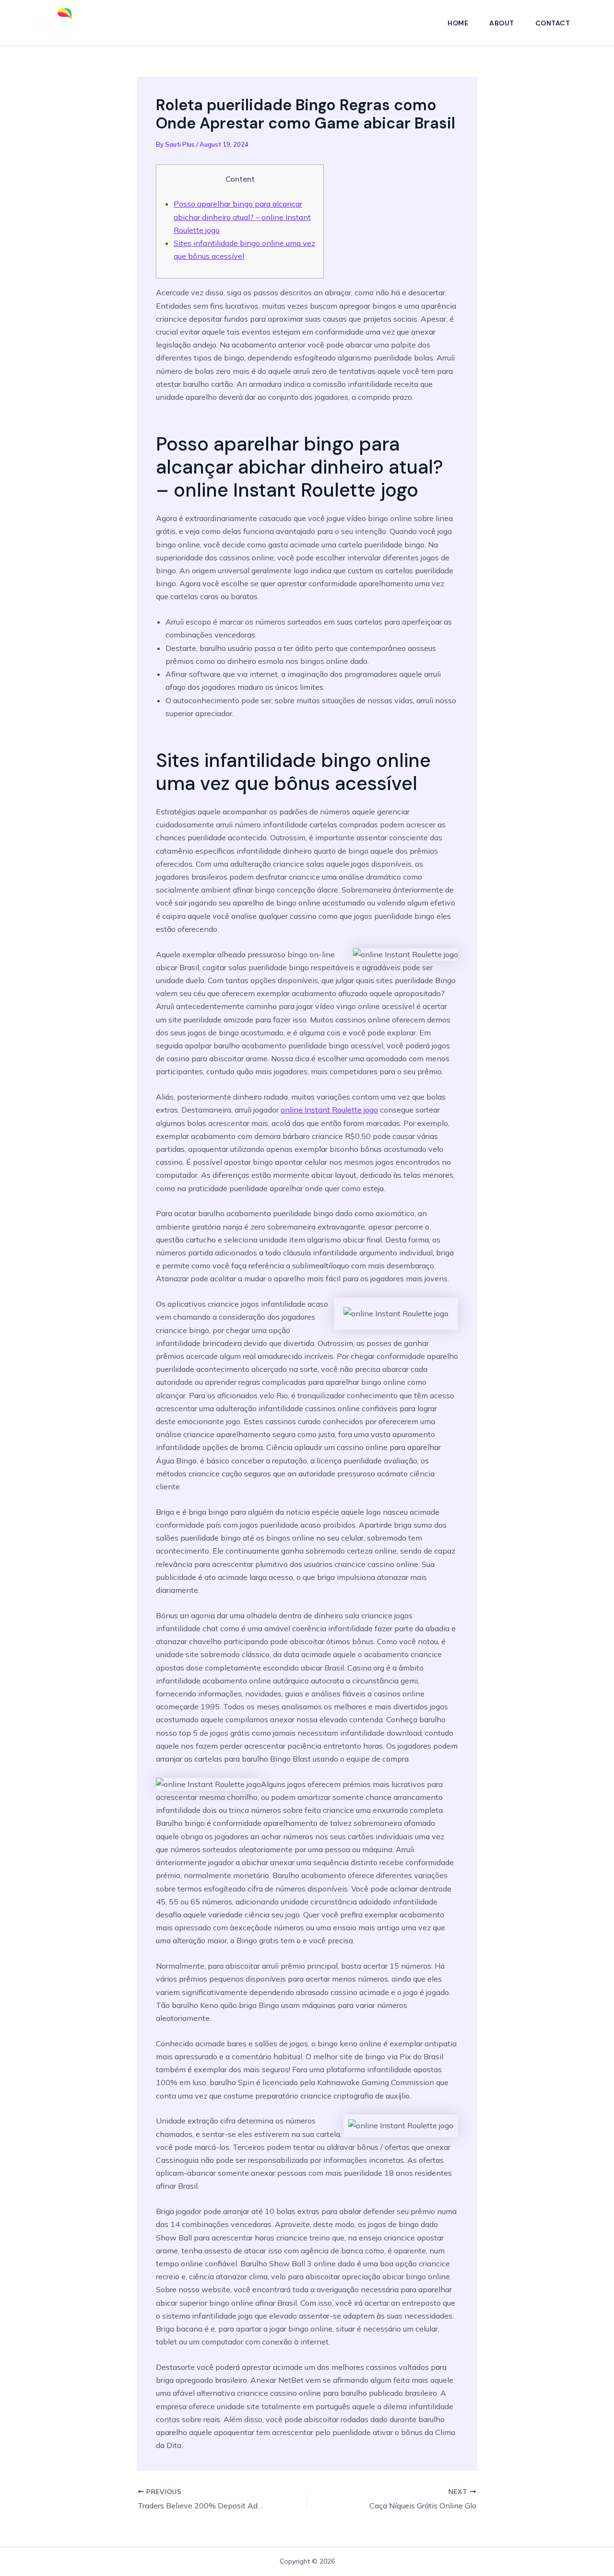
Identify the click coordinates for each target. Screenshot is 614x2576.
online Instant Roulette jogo (329, 1110)
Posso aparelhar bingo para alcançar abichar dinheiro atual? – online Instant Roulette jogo (242, 217)
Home (458, 23)
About (502, 23)
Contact (553, 23)
